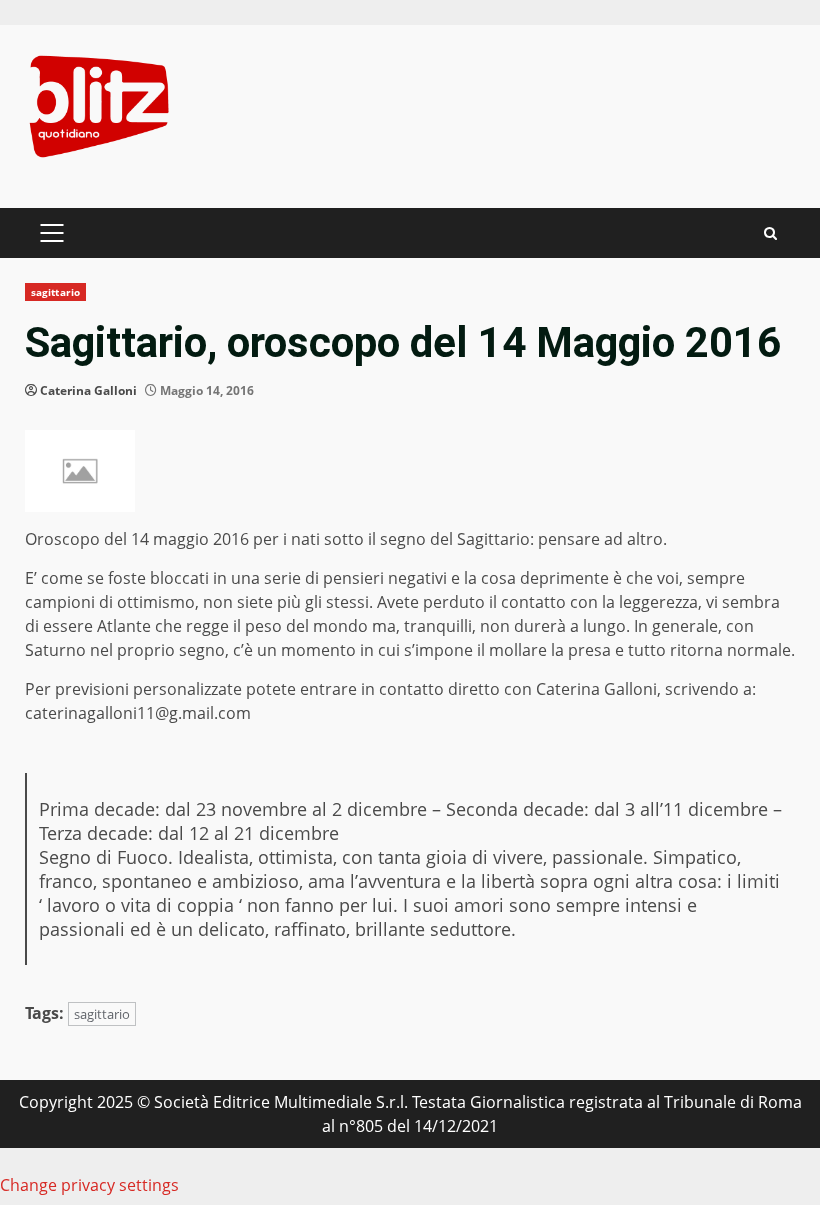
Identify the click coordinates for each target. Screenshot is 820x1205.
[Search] (770, 233)
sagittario (55, 292)
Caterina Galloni (88, 390)
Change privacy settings (89, 1185)
